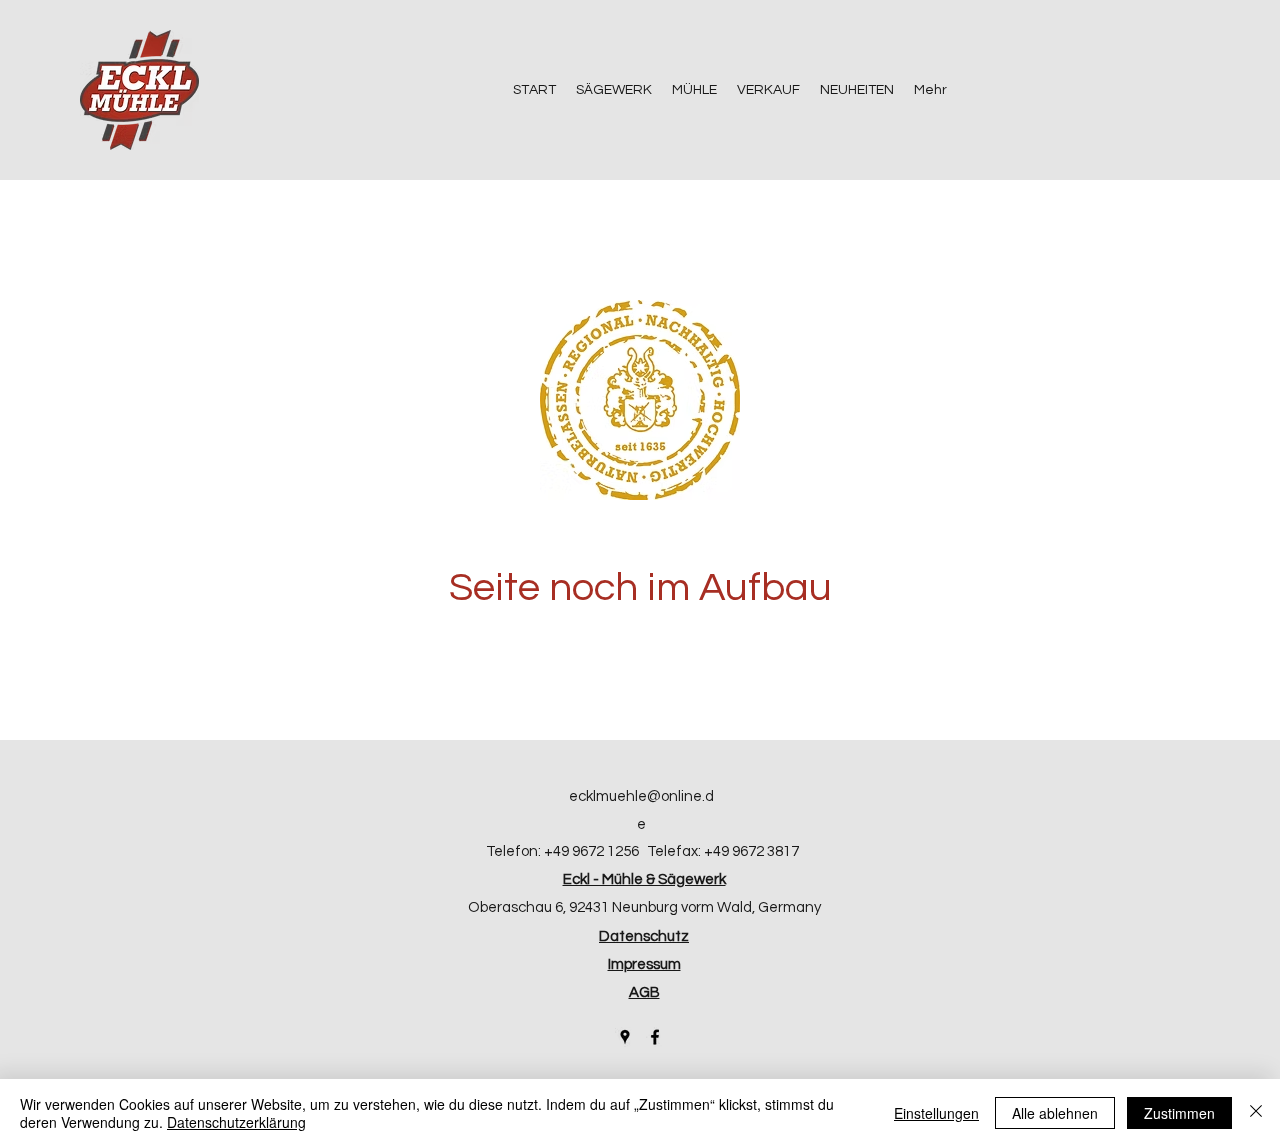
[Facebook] (655, 1037)
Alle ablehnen (1055, 1113)
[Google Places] (625, 1037)
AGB (644, 992)
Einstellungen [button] (936, 1113)
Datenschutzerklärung (236, 1122)
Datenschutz (644, 936)
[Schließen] (1256, 1113)
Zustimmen (1179, 1113)
